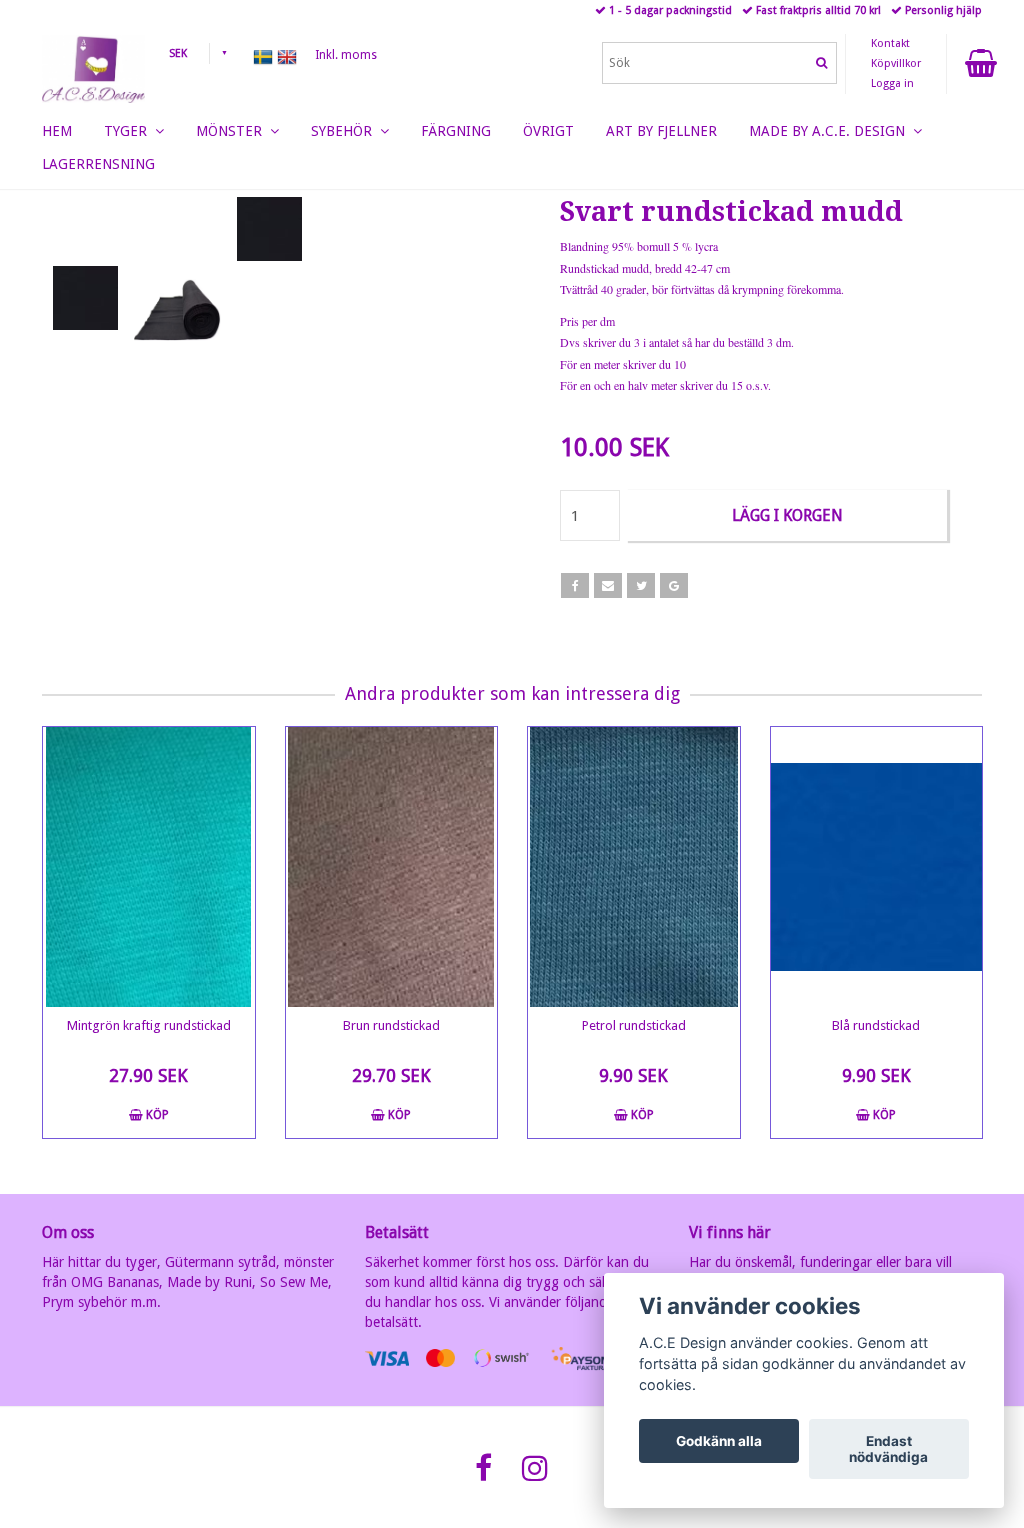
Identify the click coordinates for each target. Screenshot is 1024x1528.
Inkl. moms (346, 55)
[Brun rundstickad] (392, 867)
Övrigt (548, 131)
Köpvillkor (896, 63)
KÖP (156, 1115)
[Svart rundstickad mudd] (269, 229)
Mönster (233, 131)
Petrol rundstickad (634, 1025)
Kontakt (890, 43)
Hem (57, 131)
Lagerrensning (98, 164)
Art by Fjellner (661, 131)
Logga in (892, 83)
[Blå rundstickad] (877, 867)
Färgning (456, 131)
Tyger (129, 131)
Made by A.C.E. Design (831, 131)
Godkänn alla (719, 1441)
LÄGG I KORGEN (787, 515)
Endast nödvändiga (888, 1449)
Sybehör (345, 131)
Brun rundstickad (391, 1025)
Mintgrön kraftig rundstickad (149, 1025)
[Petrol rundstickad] (634, 867)
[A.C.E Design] (93, 65)
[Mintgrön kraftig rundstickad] (149, 867)
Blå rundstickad (876, 1025)
